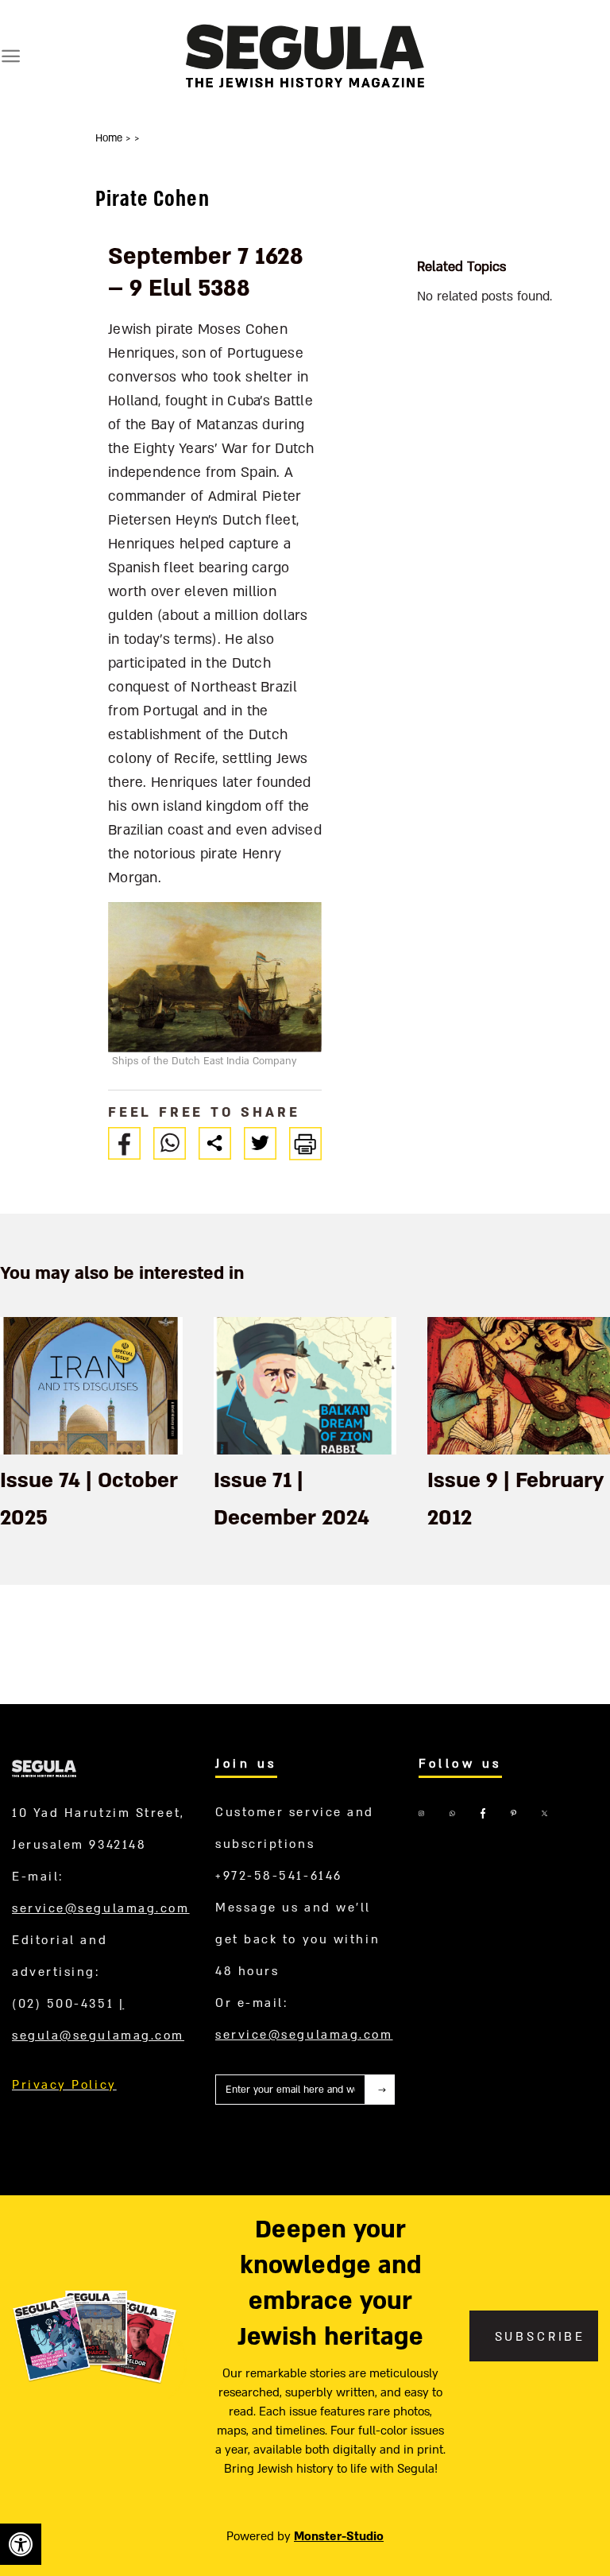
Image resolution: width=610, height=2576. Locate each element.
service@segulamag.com (101, 1908)
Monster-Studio (339, 2536)
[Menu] (11, 56)
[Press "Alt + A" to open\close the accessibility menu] (21, 2544)
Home (110, 138)
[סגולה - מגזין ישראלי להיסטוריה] (305, 55)
